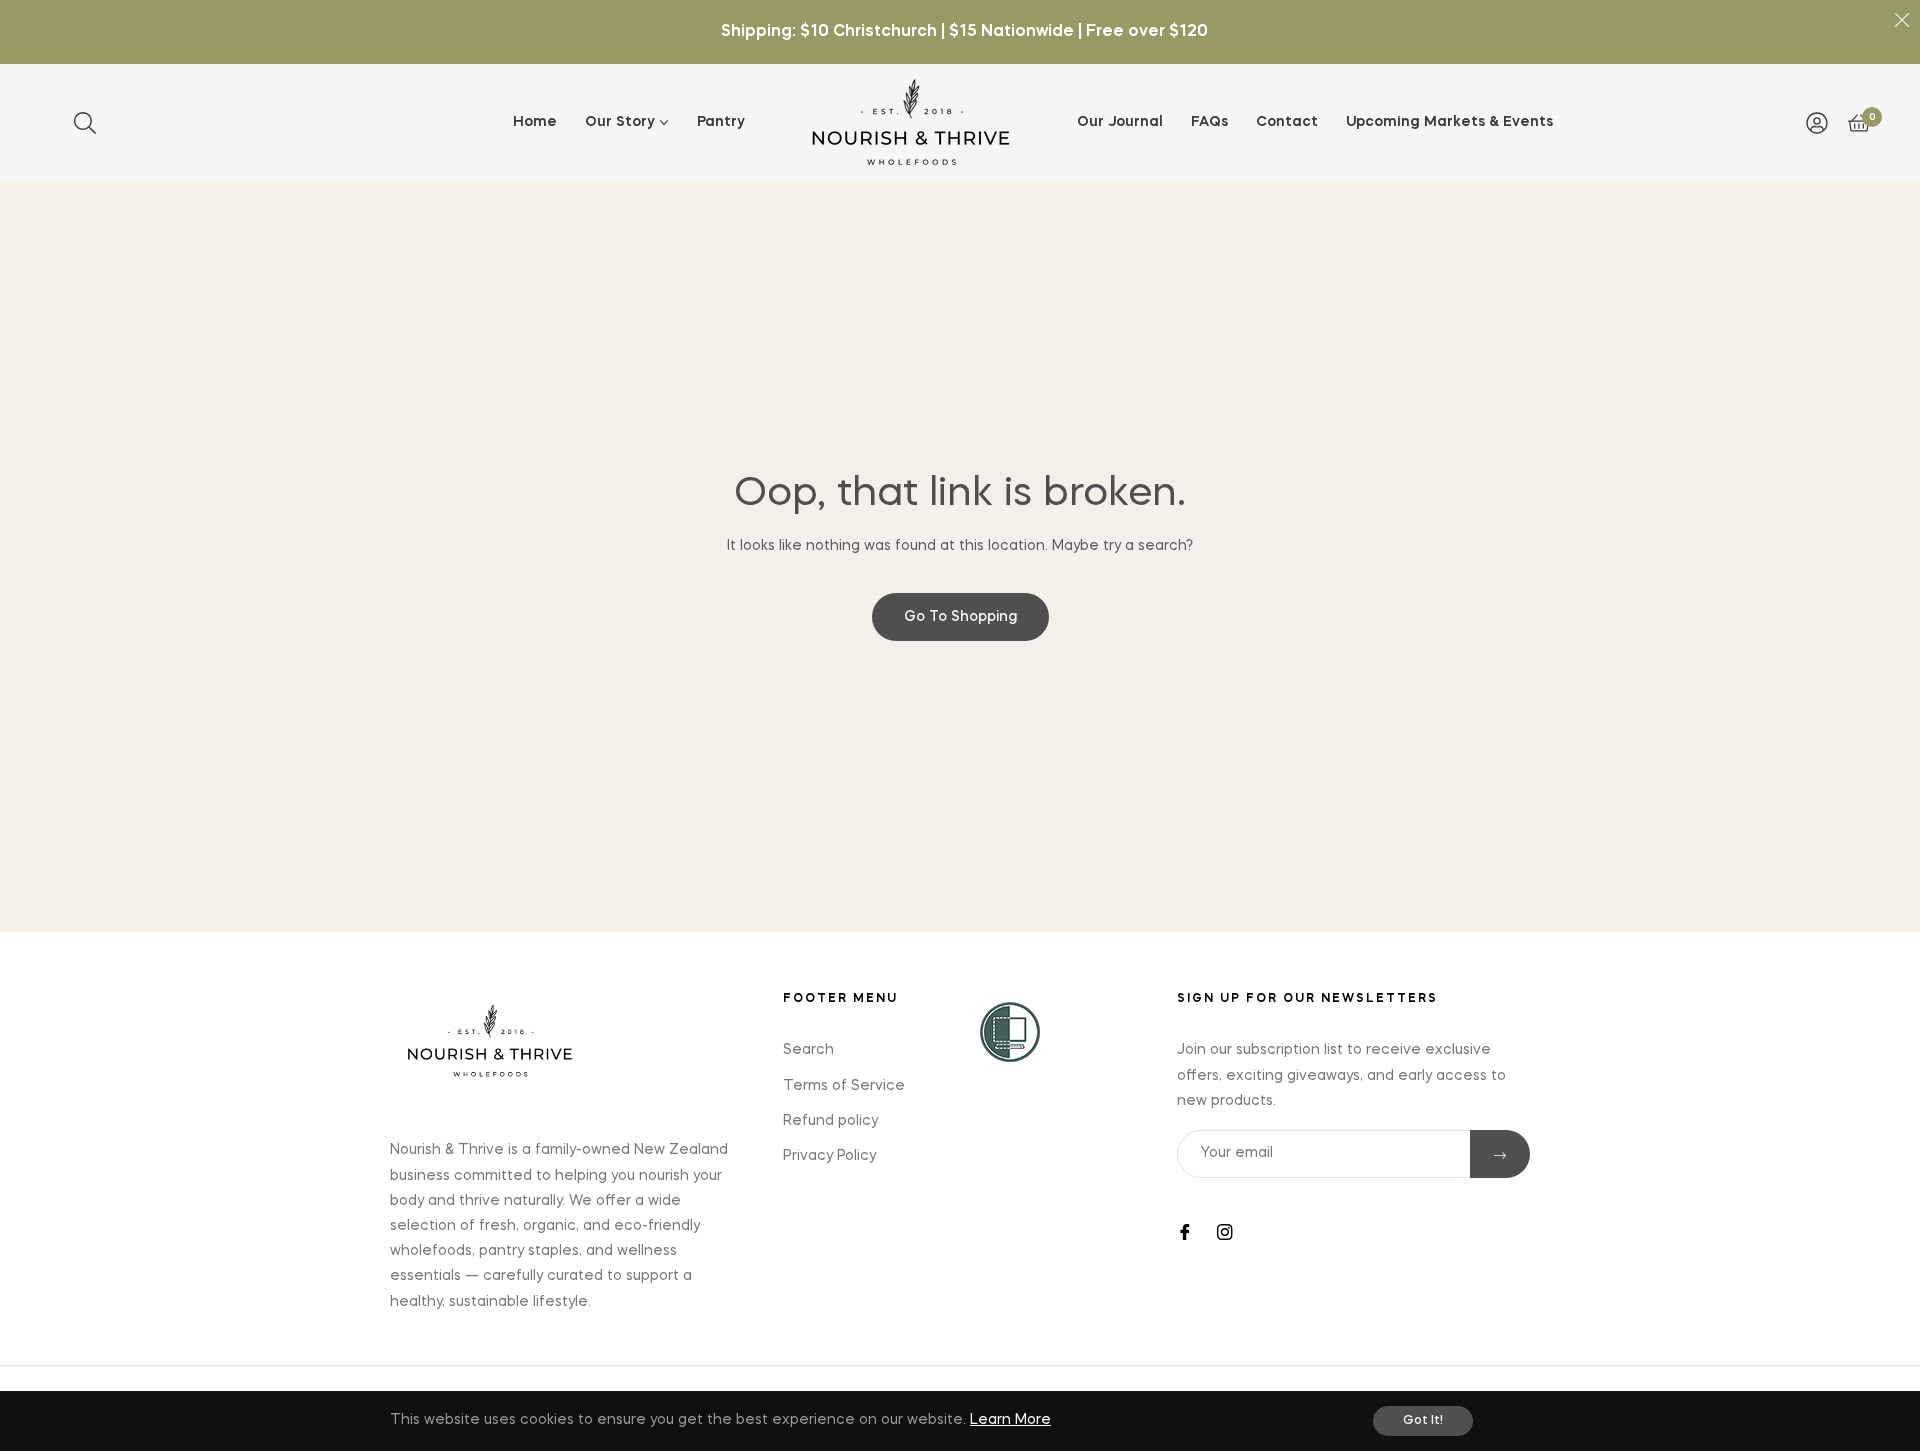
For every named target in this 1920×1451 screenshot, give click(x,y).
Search (808, 1050)
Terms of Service (844, 1086)
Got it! (1423, 1421)
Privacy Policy (829, 1156)
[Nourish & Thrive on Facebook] (1185, 1230)
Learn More (1010, 1420)
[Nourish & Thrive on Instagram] (1225, 1230)
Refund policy (830, 1121)
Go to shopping (960, 617)
